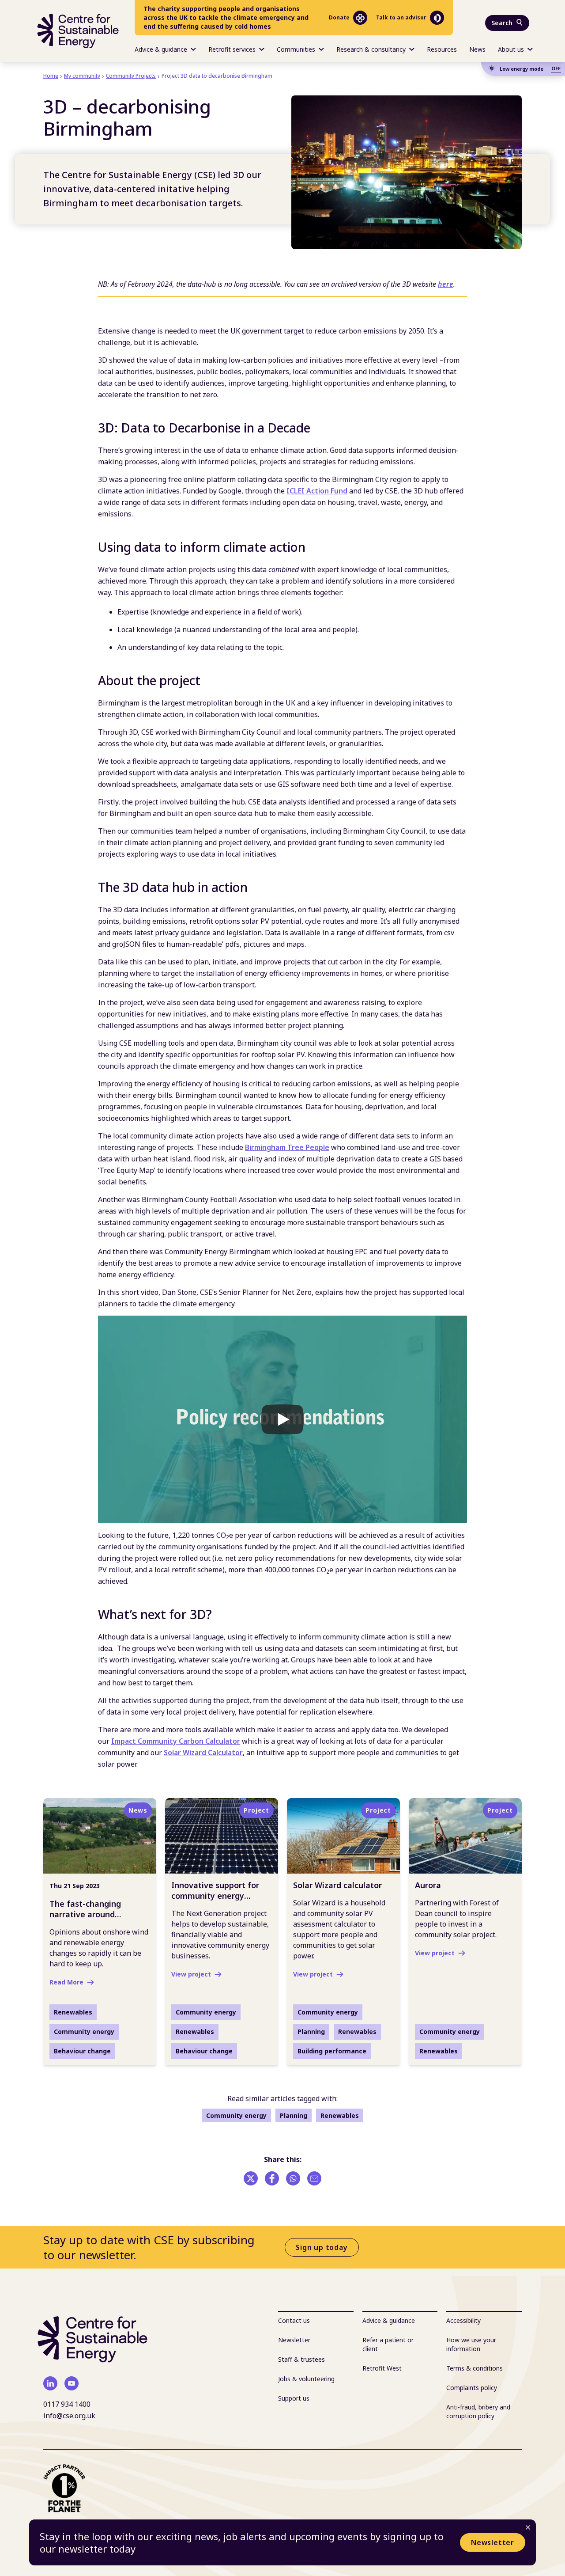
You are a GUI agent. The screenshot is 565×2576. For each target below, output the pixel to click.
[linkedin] (50, 2383)
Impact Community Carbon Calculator (176, 1741)
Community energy (236, 2115)
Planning (294, 2115)
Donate (339, 17)
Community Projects (131, 76)
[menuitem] (165, 49)
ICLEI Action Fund (317, 491)
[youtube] (72, 2383)
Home (51, 76)
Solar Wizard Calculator (203, 1753)
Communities (296, 49)
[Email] (314, 2178)
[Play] (282, 1419)
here (446, 284)
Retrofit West (382, 2368)
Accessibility (463, 2320)
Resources (442, 49)
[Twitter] (251, 2178)
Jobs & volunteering (306, 2379)
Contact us (294, 2320)
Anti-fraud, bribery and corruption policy (478, 2411)
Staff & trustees (301, 2359)
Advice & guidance (161, 49)
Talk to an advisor (401, 17)
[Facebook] (272, 2178)
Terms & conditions (475, 2368)
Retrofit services (232, 49)
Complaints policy (472, 2388)
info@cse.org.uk (69, 2416)
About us (511, 49)
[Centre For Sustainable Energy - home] (78, 31)
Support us (294, 2398)
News (477, 49)
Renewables (340, 2115)
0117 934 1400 (67, 2404)
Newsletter (493, 2542)
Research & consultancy (371, 49)
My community (82, 76)
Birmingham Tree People (287, 1147)
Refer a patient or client (388, 2344)
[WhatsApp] (293, 2178)
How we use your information (471, 2344)
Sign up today (322, 2247)
